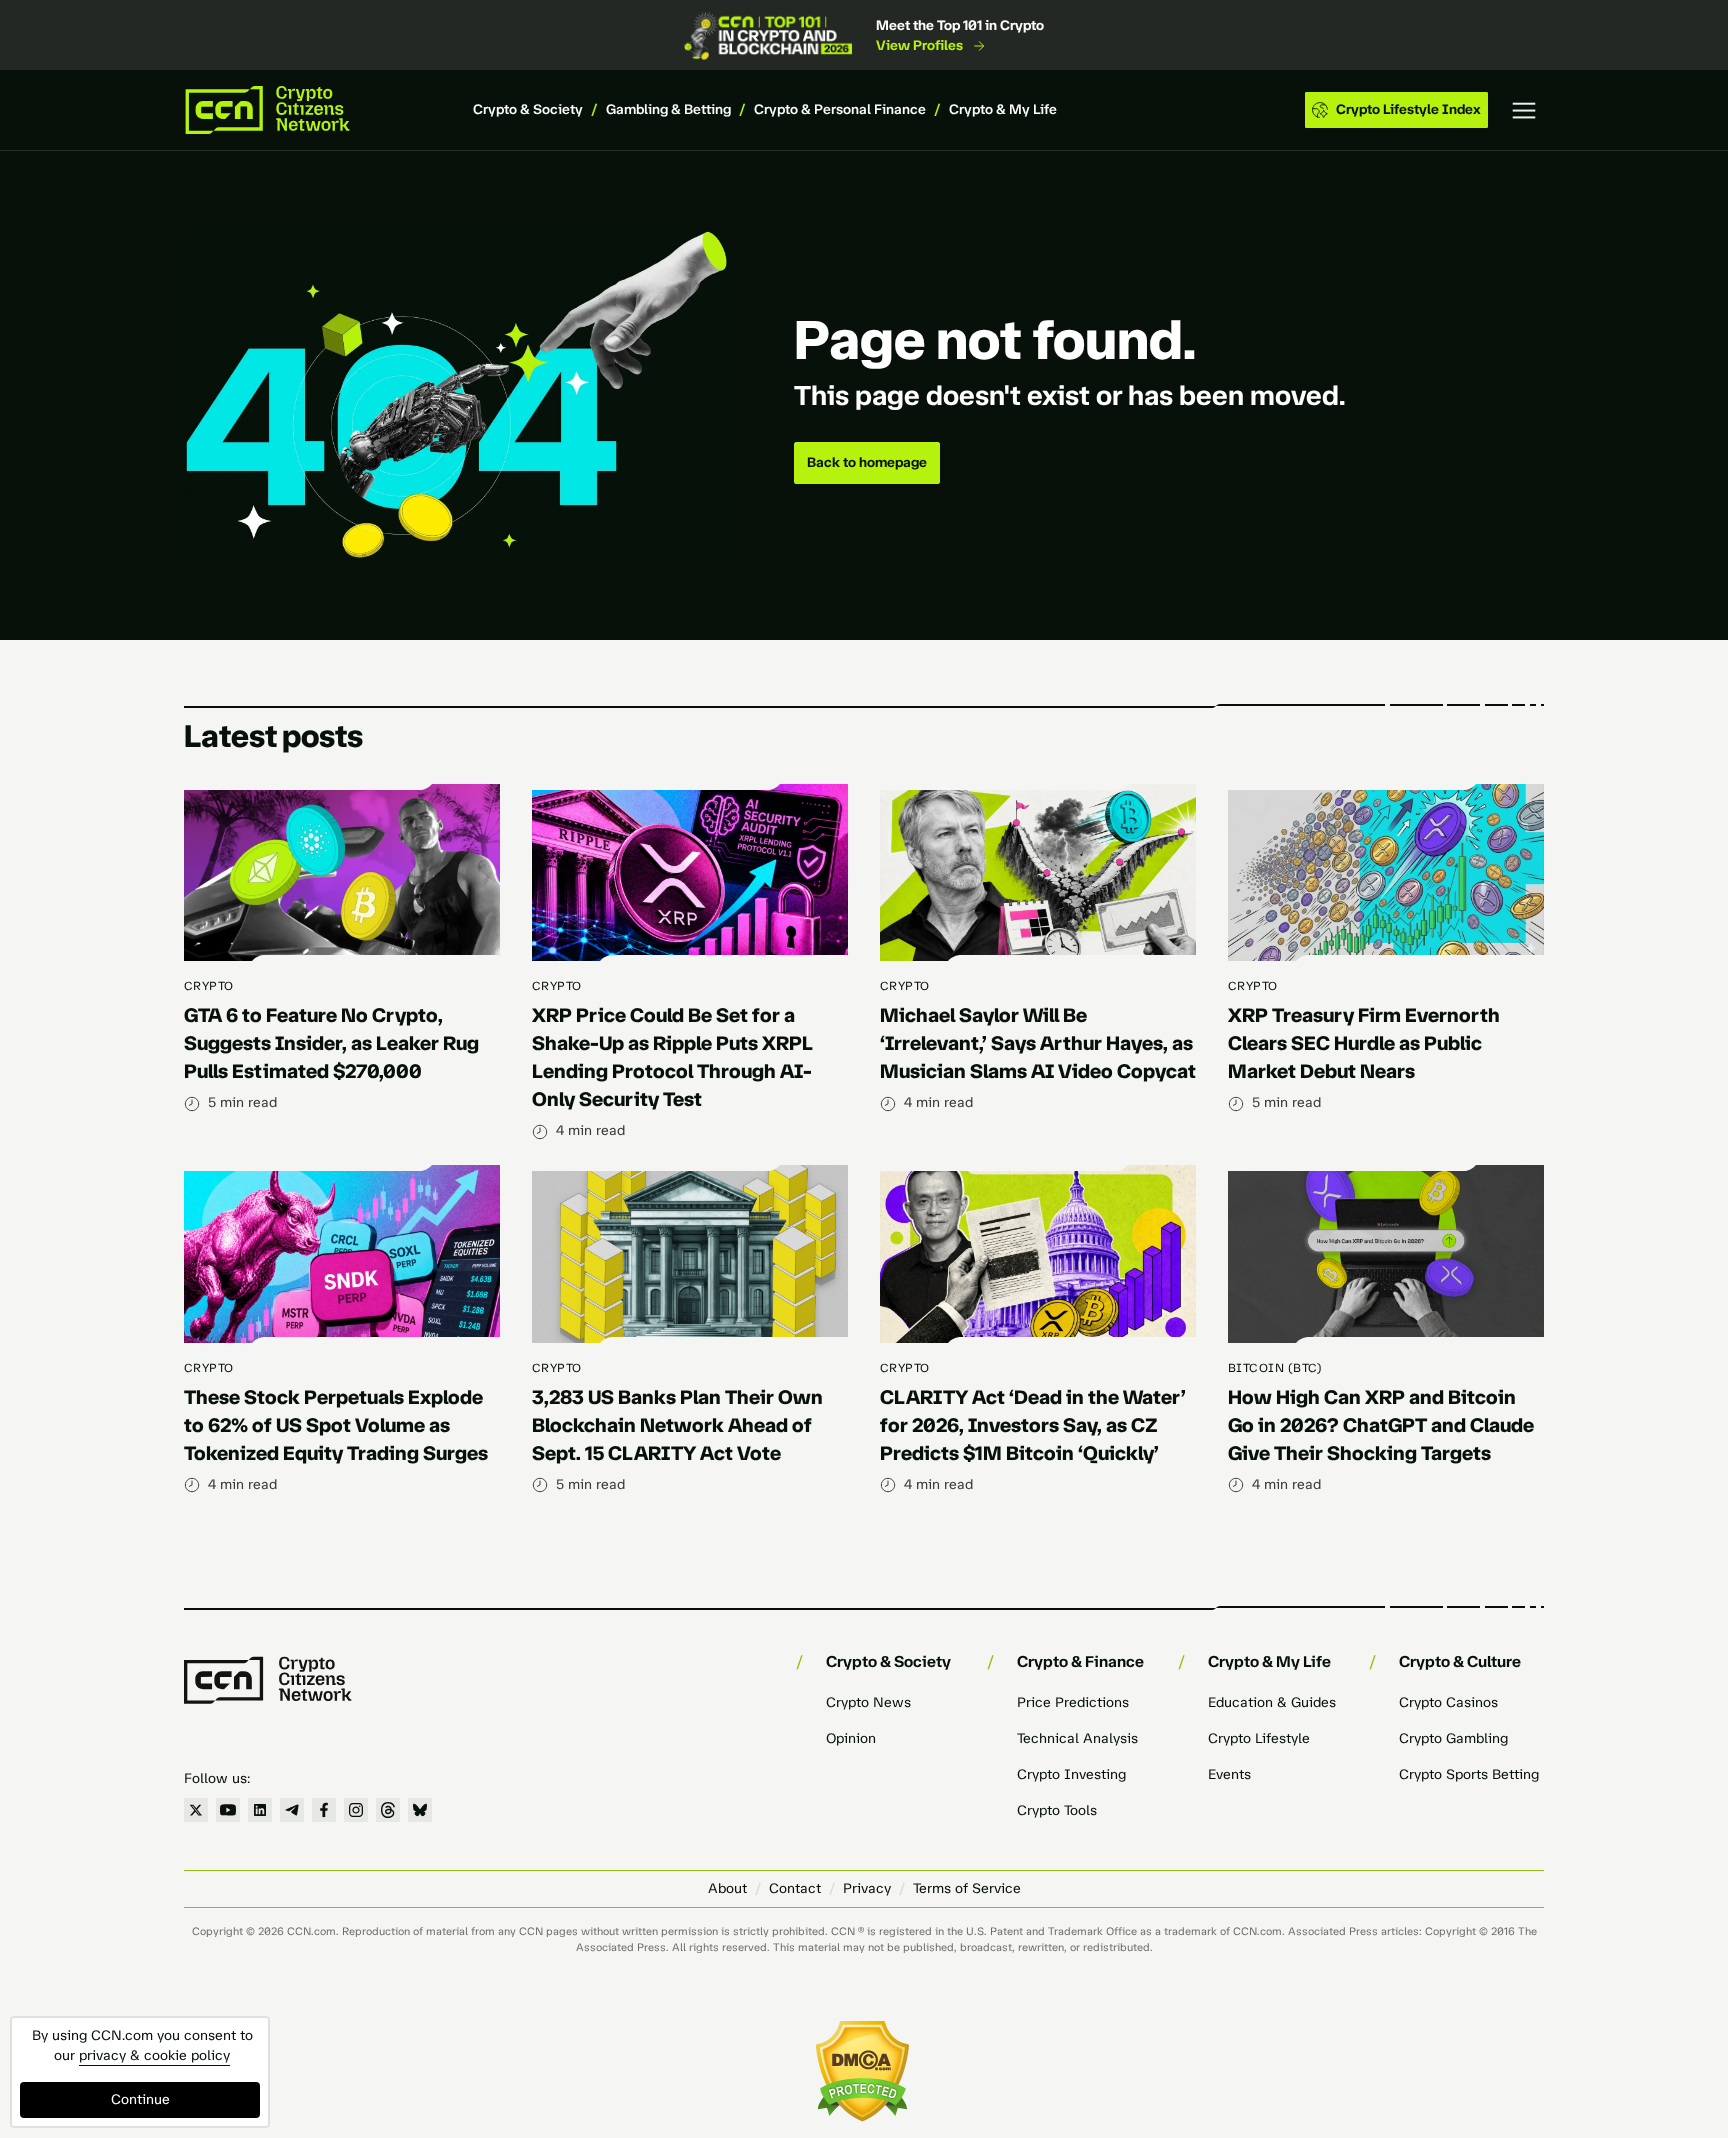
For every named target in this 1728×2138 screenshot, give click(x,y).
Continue (140, 2099)
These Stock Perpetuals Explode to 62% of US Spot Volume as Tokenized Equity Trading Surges (336, 1425)
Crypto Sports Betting (1469, 1774)
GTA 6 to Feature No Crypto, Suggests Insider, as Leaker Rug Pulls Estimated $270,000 (331, 1043)
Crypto (209, 986)
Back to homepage (867, 462)
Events (1229, 1774)
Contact (795, 1888)
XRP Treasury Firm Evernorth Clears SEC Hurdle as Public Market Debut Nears (1364, 1043)
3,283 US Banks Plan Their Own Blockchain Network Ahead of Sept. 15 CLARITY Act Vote (677, 1425)
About (727, 1888)
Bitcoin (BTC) (1275, 1368)
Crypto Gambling (1453, 1738)
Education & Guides (1272, 1702)
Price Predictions (1073, 1702)
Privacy (867, 1888)
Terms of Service (967, 1888)
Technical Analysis (1077, 1738)
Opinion (851, 1738)
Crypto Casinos (1448, 1702)
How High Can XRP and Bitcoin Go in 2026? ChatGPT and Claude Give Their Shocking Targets (1381, 1425)
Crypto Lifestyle (1259, 1738)
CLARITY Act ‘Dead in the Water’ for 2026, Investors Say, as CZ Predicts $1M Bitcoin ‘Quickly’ (1033, 1425)
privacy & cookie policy (154, 2055)
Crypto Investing (1071, 1774)
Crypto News (868, 1702)
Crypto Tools (1057, 1810)
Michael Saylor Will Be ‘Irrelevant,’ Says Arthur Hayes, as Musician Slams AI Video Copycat (1038, 1043)
